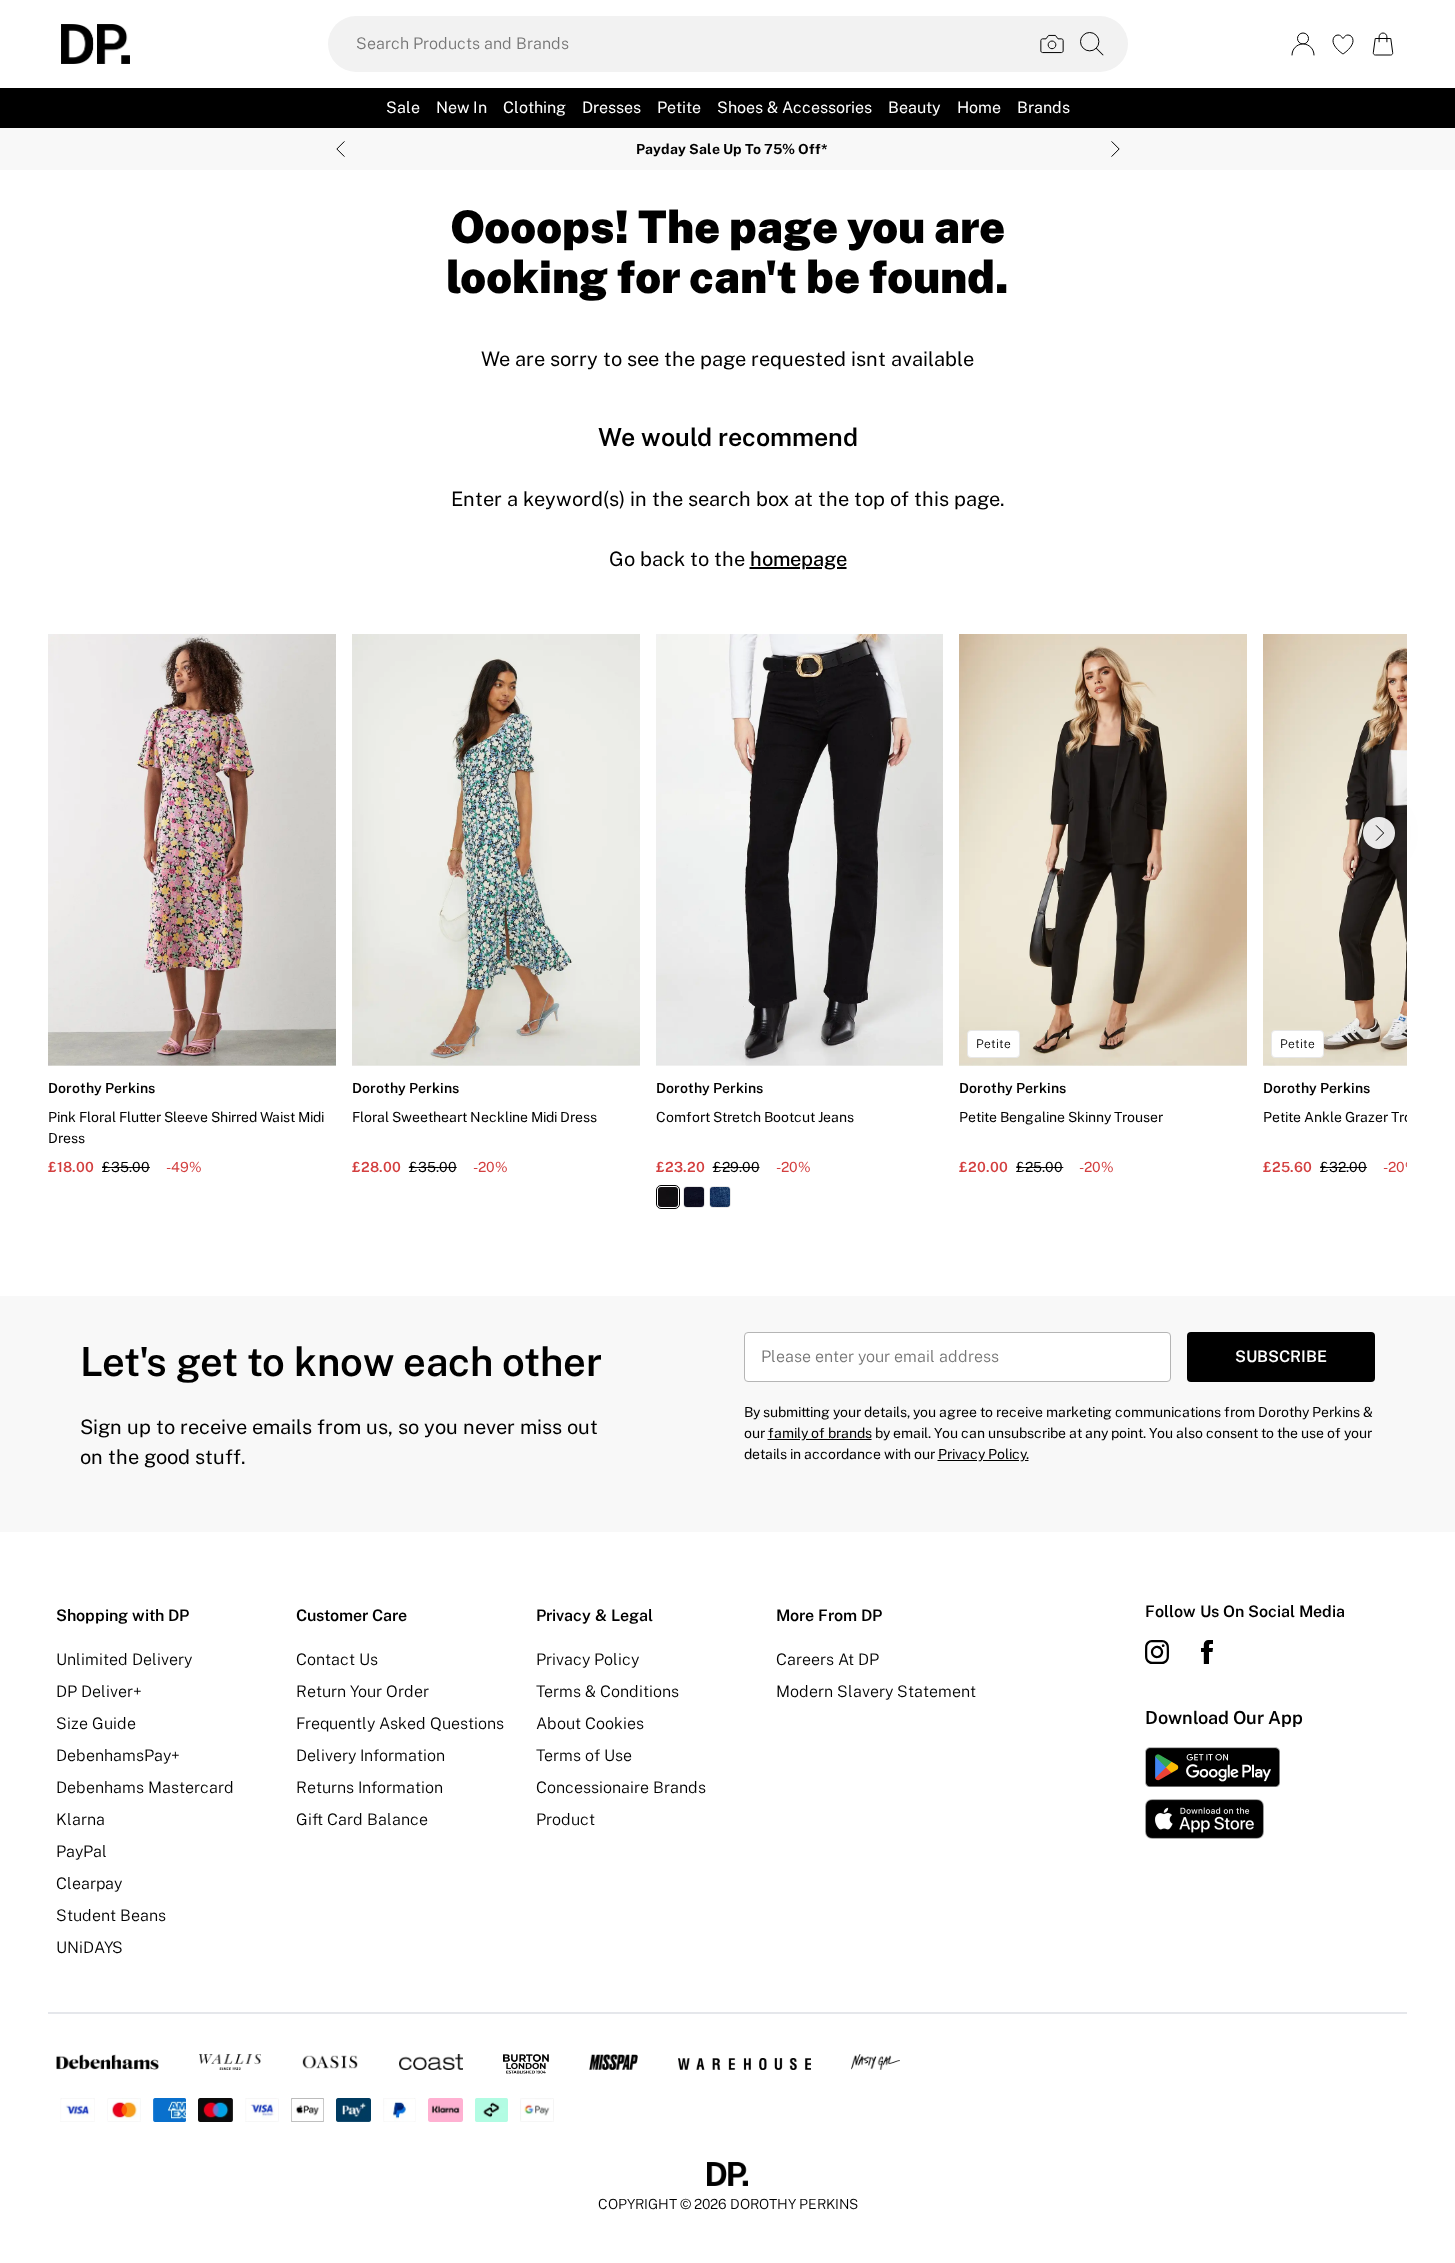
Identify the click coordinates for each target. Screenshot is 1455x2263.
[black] (668, 1197)
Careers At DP (827, 1659)
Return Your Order (362, 1691)
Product (565, 1819)
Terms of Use (584, 1755)
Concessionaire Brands (621, 1787)
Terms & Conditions (607, 1691)
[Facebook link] (1207, 1652)
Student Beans (111, 1915)
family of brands (820, 1433)
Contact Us (337, 1659)
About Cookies (590, 1723)
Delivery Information (370, 1755)
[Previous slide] (340, 149)
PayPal (81, 1851)
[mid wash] (720, 1197)
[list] (727, 933)
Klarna (80, 1819)
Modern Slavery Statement (876, 1691)
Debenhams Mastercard (145, 1787)
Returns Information (369, 1787)
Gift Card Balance (362, 1819)
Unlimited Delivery (124, 1659)
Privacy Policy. (983, 1454)
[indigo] (694, 1197)
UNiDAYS (89, 1947)
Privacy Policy (587, 1659)
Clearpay (89, 1883)
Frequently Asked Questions (400, 1723)
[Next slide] (1115, 149)
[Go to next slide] (1379, 833)
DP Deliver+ (99, 1691)
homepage (798, 559)
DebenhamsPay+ (118, 1755)
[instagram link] (1157, 1652)
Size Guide (96, 1723)
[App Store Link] (1212, 1793)
